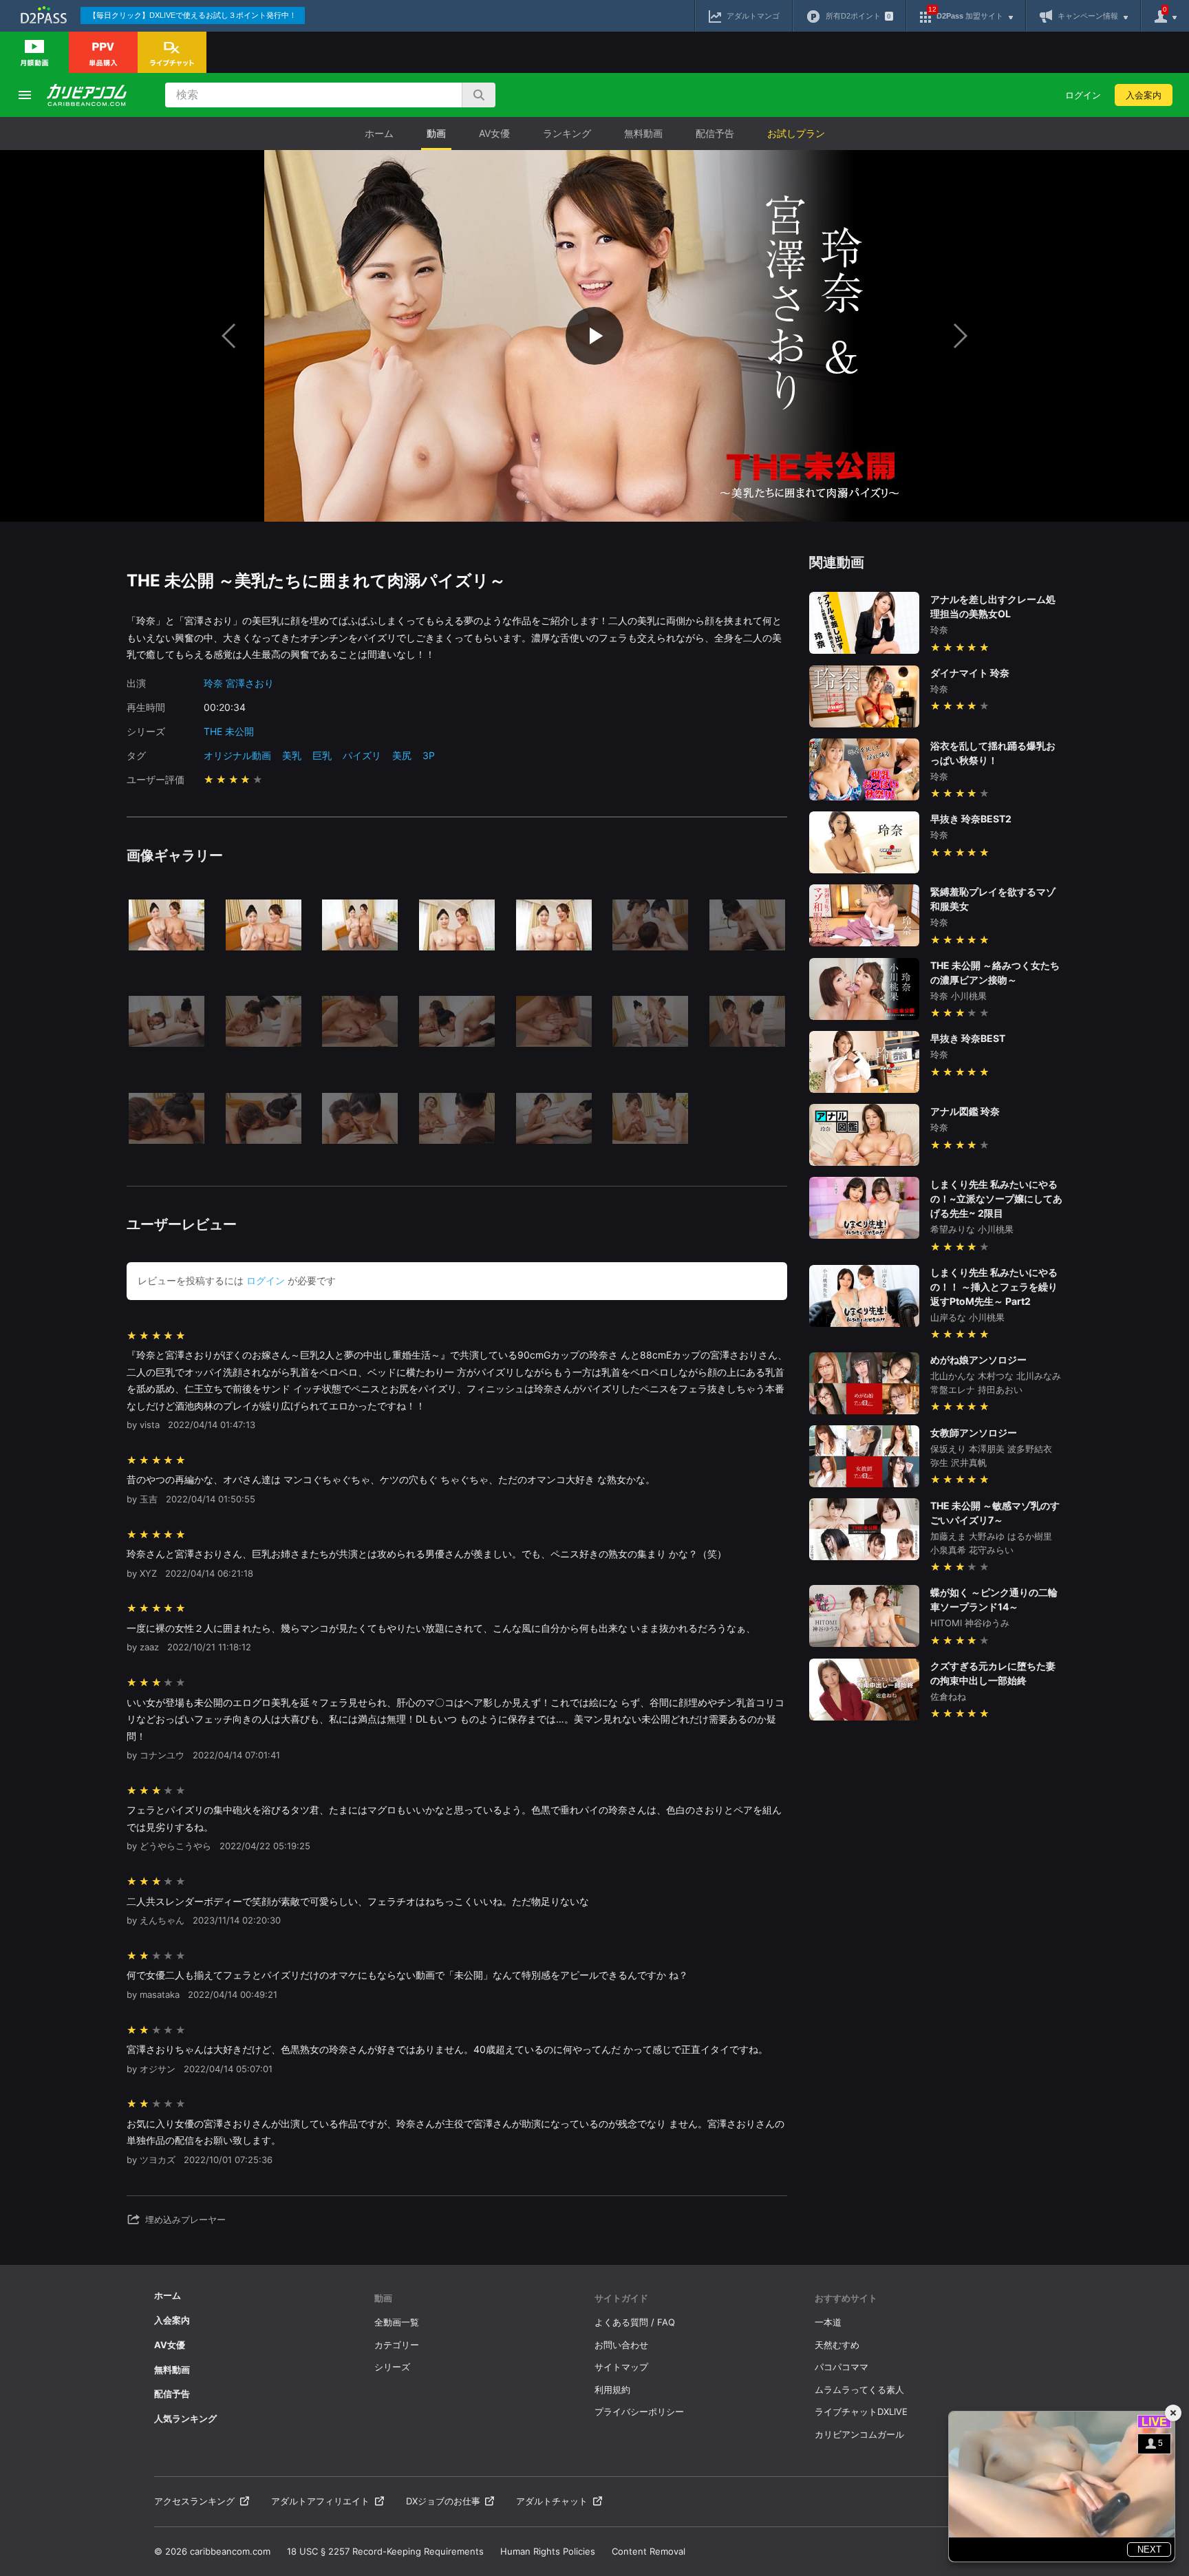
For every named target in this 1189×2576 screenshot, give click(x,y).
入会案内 (1144, 95)
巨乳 (322, 755)
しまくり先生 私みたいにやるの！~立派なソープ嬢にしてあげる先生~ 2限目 (996, 1199)
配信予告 (715, 133)
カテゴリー (397, 2345)
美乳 (292, 755)
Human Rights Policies (548, 2551)
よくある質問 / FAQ (635, 2322)
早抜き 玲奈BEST (968, 1038)
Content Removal (649, 2551)
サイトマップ (621, 2367)
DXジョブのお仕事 (443, 2501)
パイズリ (362, 755)
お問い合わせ (621, 2345)
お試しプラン (796, 133)
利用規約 (612, 2389)
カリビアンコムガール (859, 2434)
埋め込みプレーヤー (185, 2220)
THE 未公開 (229, 731)
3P (429, 755)
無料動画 (643, 133)
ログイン (1083, 95)
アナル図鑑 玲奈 (965, 1111)
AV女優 (494, 133)
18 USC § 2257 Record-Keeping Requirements (385, 2551)
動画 (436, 133)
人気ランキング (185, 2418)
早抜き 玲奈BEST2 (971, 819)
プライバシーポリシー (639, 2412)
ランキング (567, 133)
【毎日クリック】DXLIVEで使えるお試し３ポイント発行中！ (193, 15)
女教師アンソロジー (974, 1433)
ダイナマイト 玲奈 (970, 673)
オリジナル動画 (237, 755)
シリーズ (392, 2367)
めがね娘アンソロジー (978, 1360)
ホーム (379, 133)
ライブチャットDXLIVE (861, 2412)
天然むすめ (837, 2345)
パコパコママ (842, 2367)
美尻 (402, 755)
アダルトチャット (552, 2501)
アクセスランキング (194, 2501)
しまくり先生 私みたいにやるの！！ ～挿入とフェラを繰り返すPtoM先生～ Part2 (994, 1287)
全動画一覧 (397, 2322)
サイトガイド (621, 2298)
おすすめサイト (846, 2298)
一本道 (828, 2322)
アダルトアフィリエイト (320, 2501)
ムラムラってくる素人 (859, 2389)
